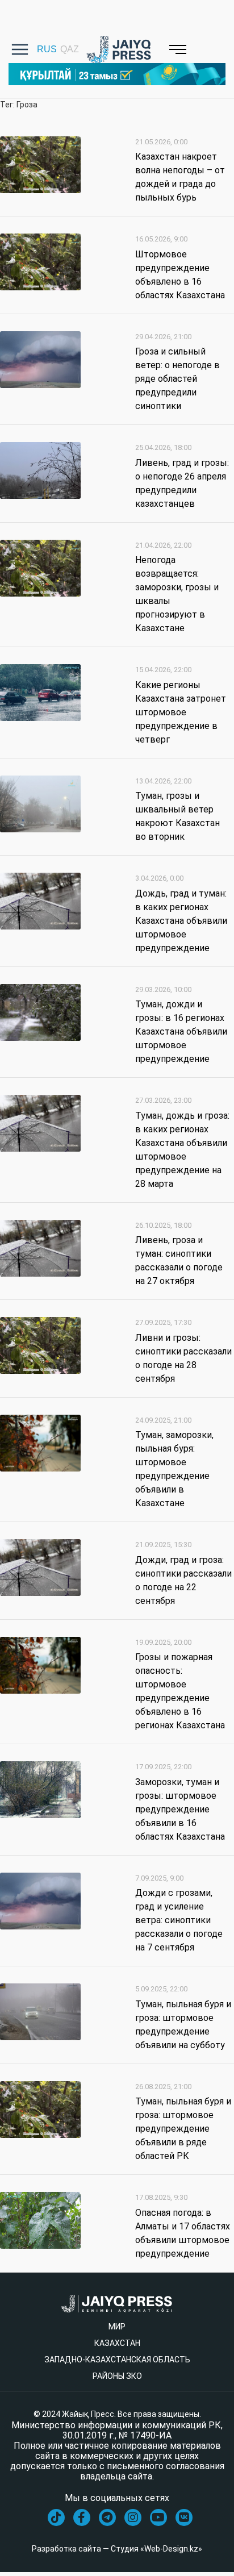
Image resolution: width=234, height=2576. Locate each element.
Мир (117, 2327)
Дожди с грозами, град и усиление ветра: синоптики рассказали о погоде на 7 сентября (179, 1920)
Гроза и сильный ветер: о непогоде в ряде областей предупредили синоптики (177, 379)
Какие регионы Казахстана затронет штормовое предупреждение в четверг (181, 712)
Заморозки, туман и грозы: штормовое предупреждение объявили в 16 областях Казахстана (180, 1809)
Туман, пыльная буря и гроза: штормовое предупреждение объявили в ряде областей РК (183, 2129)
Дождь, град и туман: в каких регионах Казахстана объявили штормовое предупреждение (181, 921)
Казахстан (117, 2343)
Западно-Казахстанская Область (117, 2360)
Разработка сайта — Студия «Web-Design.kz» (117, 2549)
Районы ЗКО (117, 2376)
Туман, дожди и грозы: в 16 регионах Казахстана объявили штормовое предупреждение (181, 1031)
